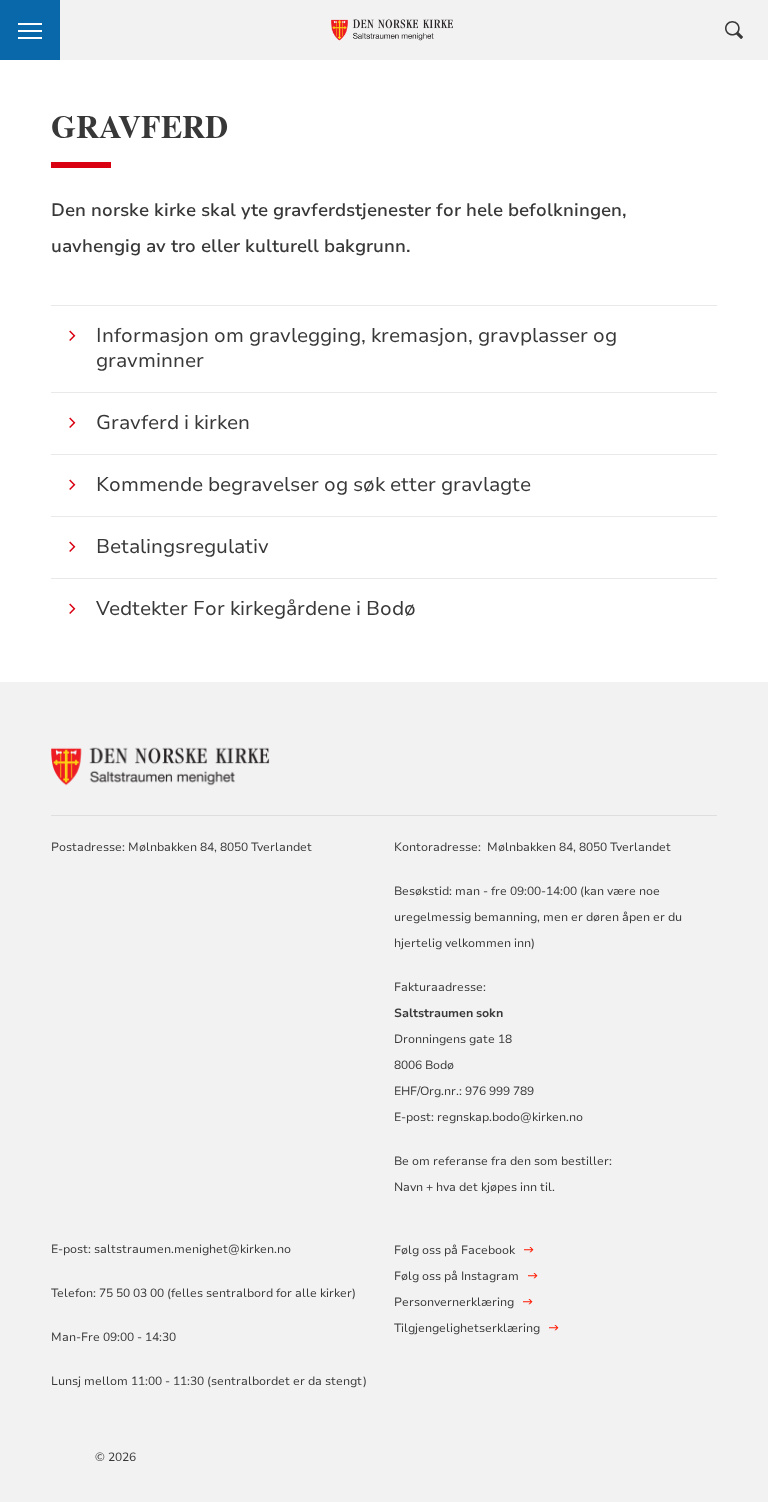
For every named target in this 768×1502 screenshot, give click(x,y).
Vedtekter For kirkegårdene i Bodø (256, 608)
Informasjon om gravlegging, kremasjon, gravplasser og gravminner (356, 348)
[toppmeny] (30, 30)
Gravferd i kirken (173, 422)
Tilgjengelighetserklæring (467, 1328)
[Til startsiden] (161, 763)
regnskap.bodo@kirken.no (510, 1117)
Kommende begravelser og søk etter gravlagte (313, 484)
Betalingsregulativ (182, 546)
